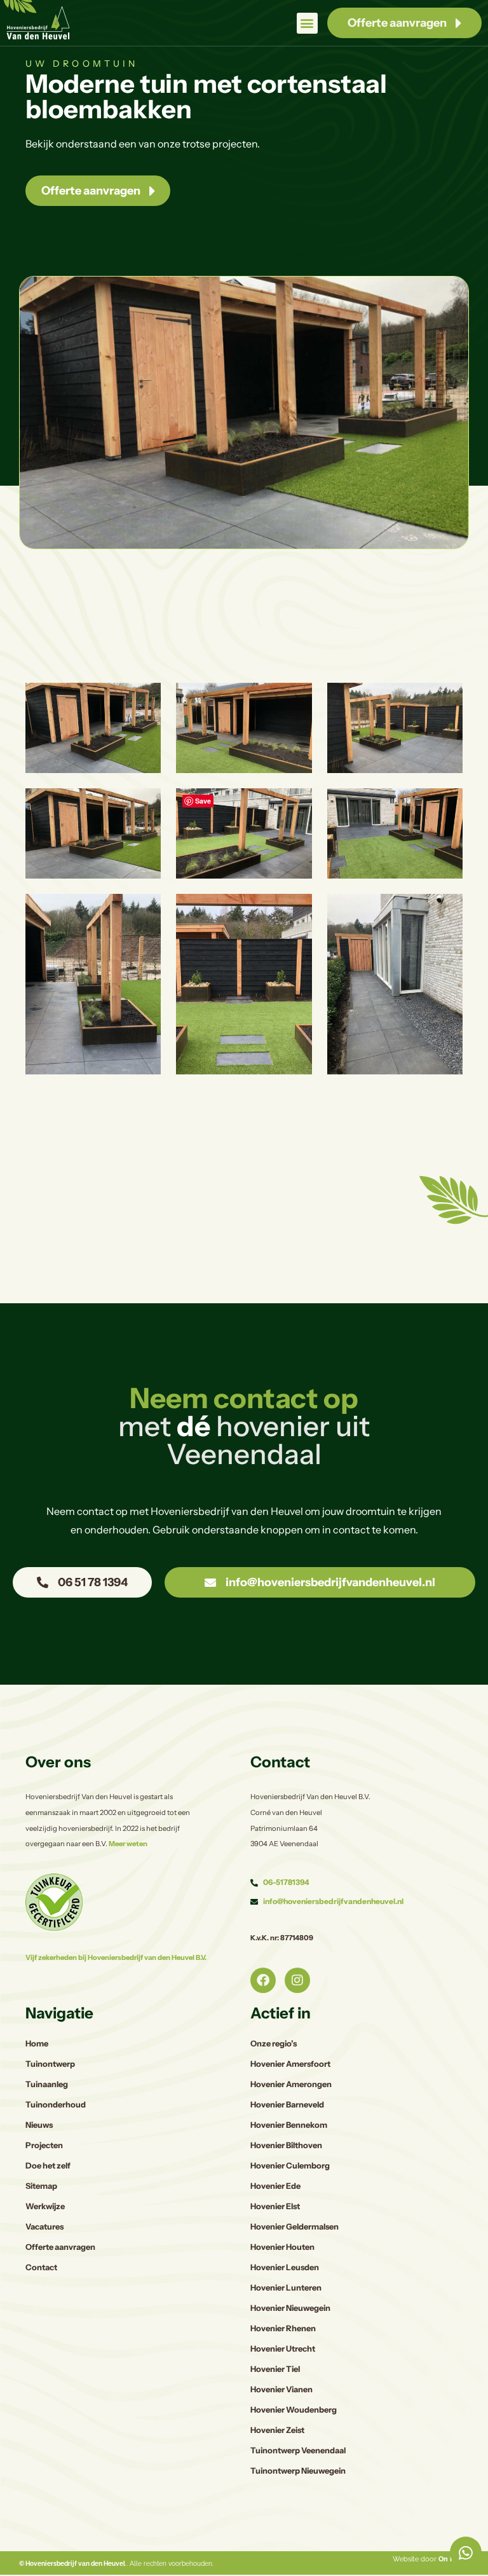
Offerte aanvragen (60, 2247)
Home (37, 2044)
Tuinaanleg (47, 2084)
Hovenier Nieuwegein (290, 2308)
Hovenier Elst (275, 2206)
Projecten (44, 2145)
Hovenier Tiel (275, 2369)
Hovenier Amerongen (291, 2084)
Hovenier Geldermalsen (295, 2227)
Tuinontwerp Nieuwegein (298, 2471)
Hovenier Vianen (281, 2389)
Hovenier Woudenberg (294, 2410)
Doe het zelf (48, 2166)
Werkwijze (45, 2206)
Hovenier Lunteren (286, 2288)
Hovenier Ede (275, 2186)
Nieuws (39, 2125)
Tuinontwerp (50, 2064)
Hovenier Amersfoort (290, 2064)
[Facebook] (263, 1980)
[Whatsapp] (466, 2552)
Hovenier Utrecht (283, 2349)
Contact (41, 2267)
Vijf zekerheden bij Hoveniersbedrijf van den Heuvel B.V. (116, 1957)
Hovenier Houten (282, 2247)
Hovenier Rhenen (283, 2328)
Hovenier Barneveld (287, 2105)
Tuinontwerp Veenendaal (298, 2450)
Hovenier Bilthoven (286, 2145)
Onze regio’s (274, 2044)
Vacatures (44, 2227)
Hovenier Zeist (277, 2430)
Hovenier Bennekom (289, 2125)
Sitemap (41, 2186)
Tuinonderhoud (56, 2105)
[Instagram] (297, 1980)
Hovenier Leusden (285, 2267)
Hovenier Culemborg (290, 2166)
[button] (307, 23)
